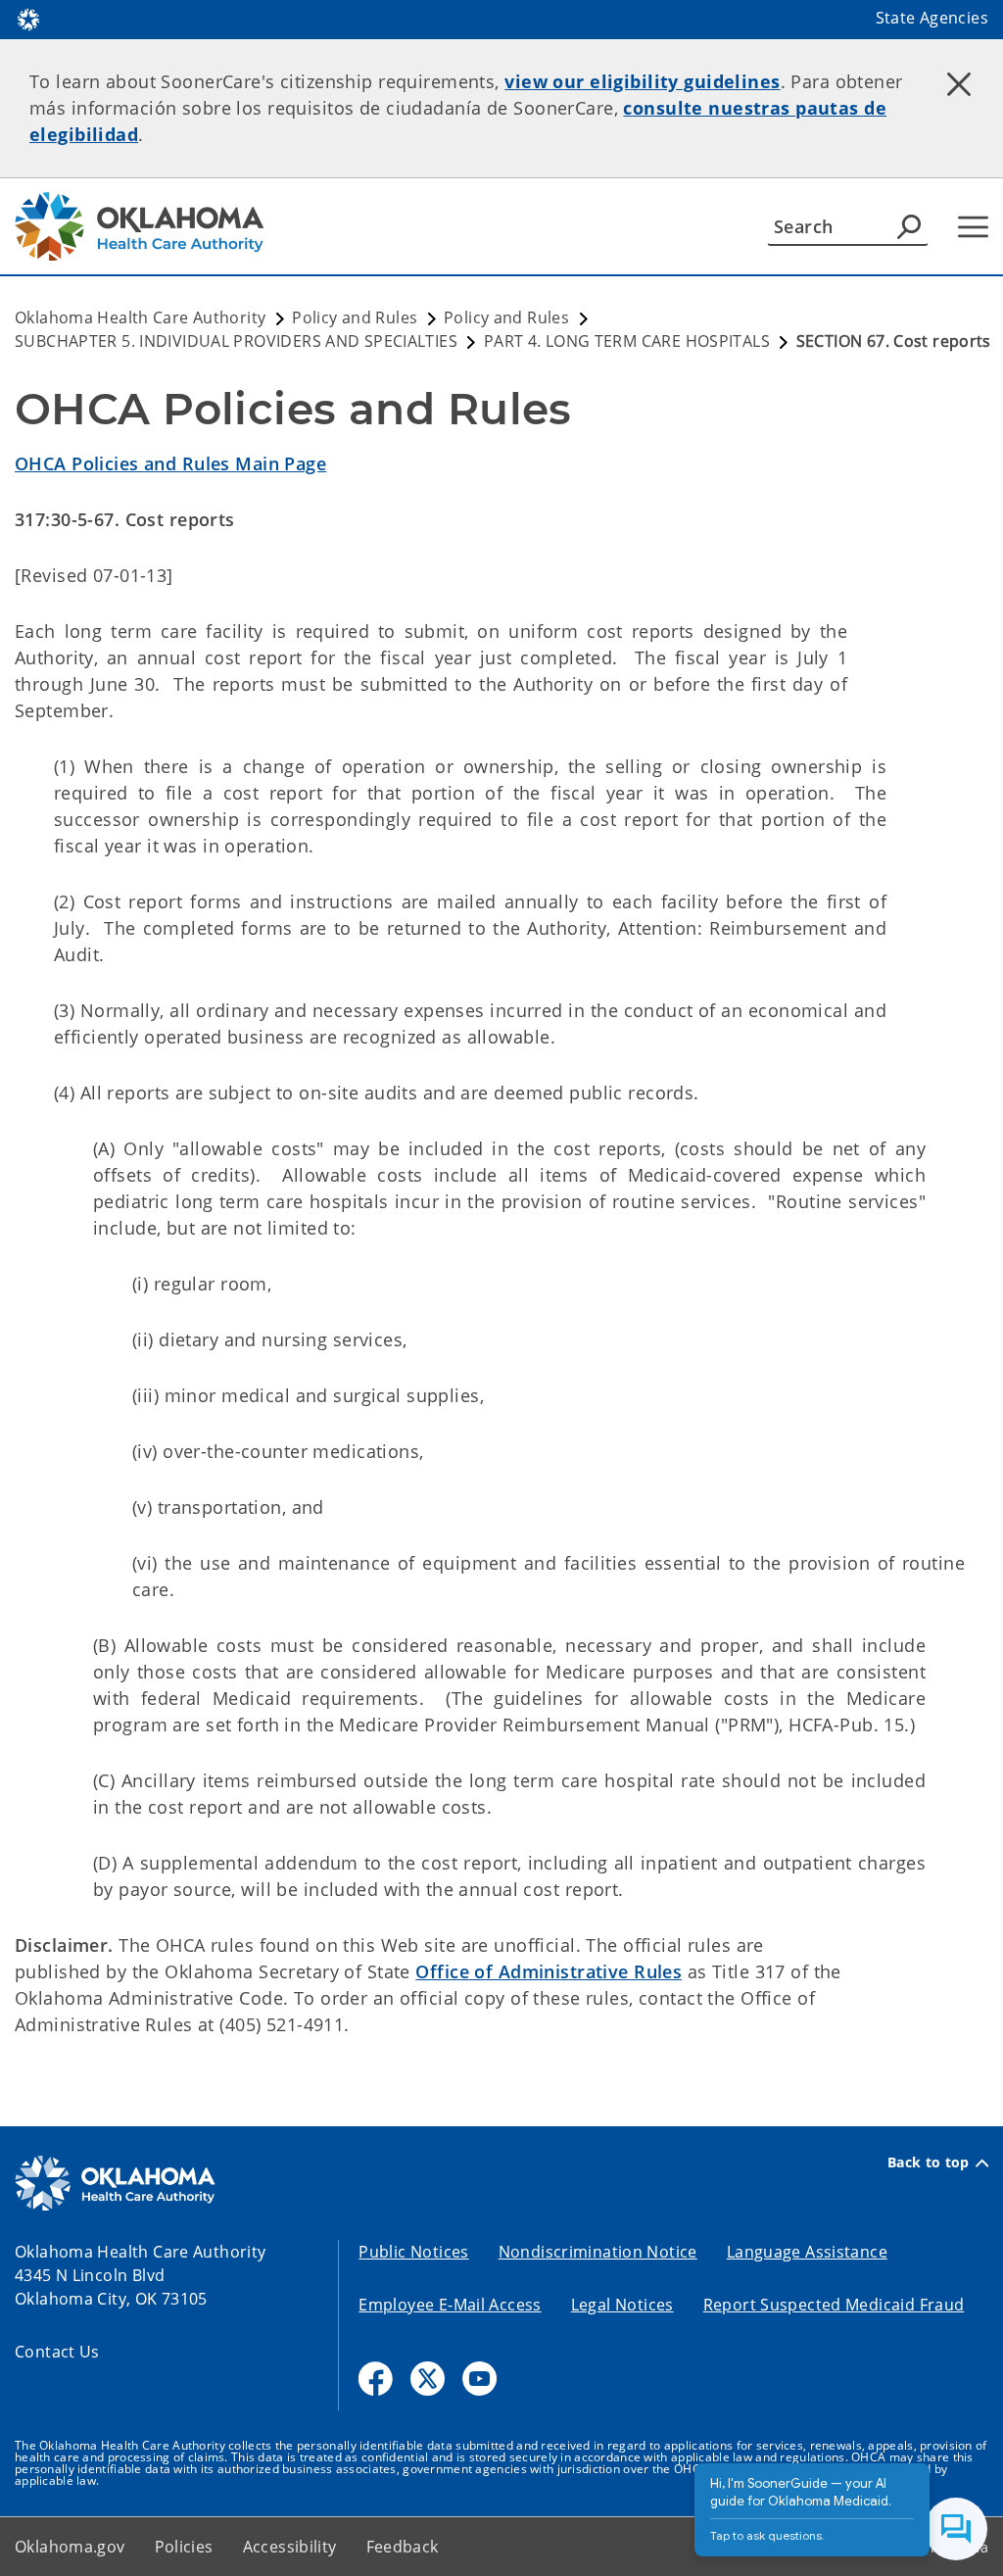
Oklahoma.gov (70, 2547)
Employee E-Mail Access (450, 2305)
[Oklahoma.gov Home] (28, 18)
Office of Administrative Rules (549, 1971)
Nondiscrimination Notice (598, 2252)
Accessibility (290, 2547)
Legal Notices (622, 2305)
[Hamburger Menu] (973, 227)
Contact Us (57, 2352)
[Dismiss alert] (959, 83)
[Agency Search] (909, 226)
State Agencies (932, 18)
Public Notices (413, 2252)
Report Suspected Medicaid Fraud (834, 2305)
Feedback (403, 2547)
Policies (184, 2547)
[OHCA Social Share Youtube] (479, 2379)
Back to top (929, 2163)
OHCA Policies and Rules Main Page (170, 463)
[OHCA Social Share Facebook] (376, 2379)
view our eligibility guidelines (642, 81)
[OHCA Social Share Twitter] (428, 2379)
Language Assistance (807, 2252)
